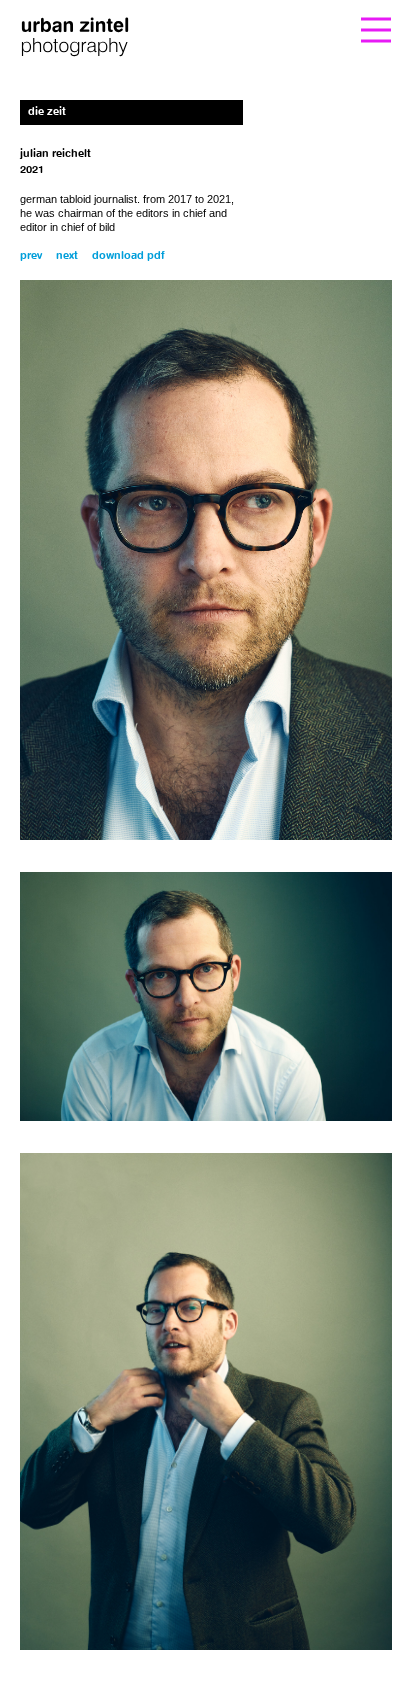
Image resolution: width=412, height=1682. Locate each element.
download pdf (128, 256)
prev (31, 256)
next (67, 256)
